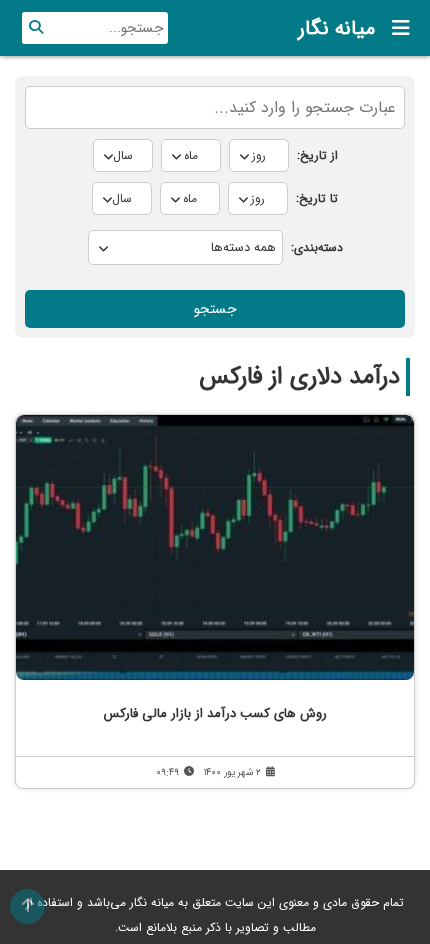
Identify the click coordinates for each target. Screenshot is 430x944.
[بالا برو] (27, 906)
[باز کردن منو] (395, 28)
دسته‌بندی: (317, 247)
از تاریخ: (317, 155)
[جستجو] (36, 28)
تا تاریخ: (317, 198)
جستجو (215, 309)
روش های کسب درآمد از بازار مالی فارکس (215, 713)
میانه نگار (336, 28)
